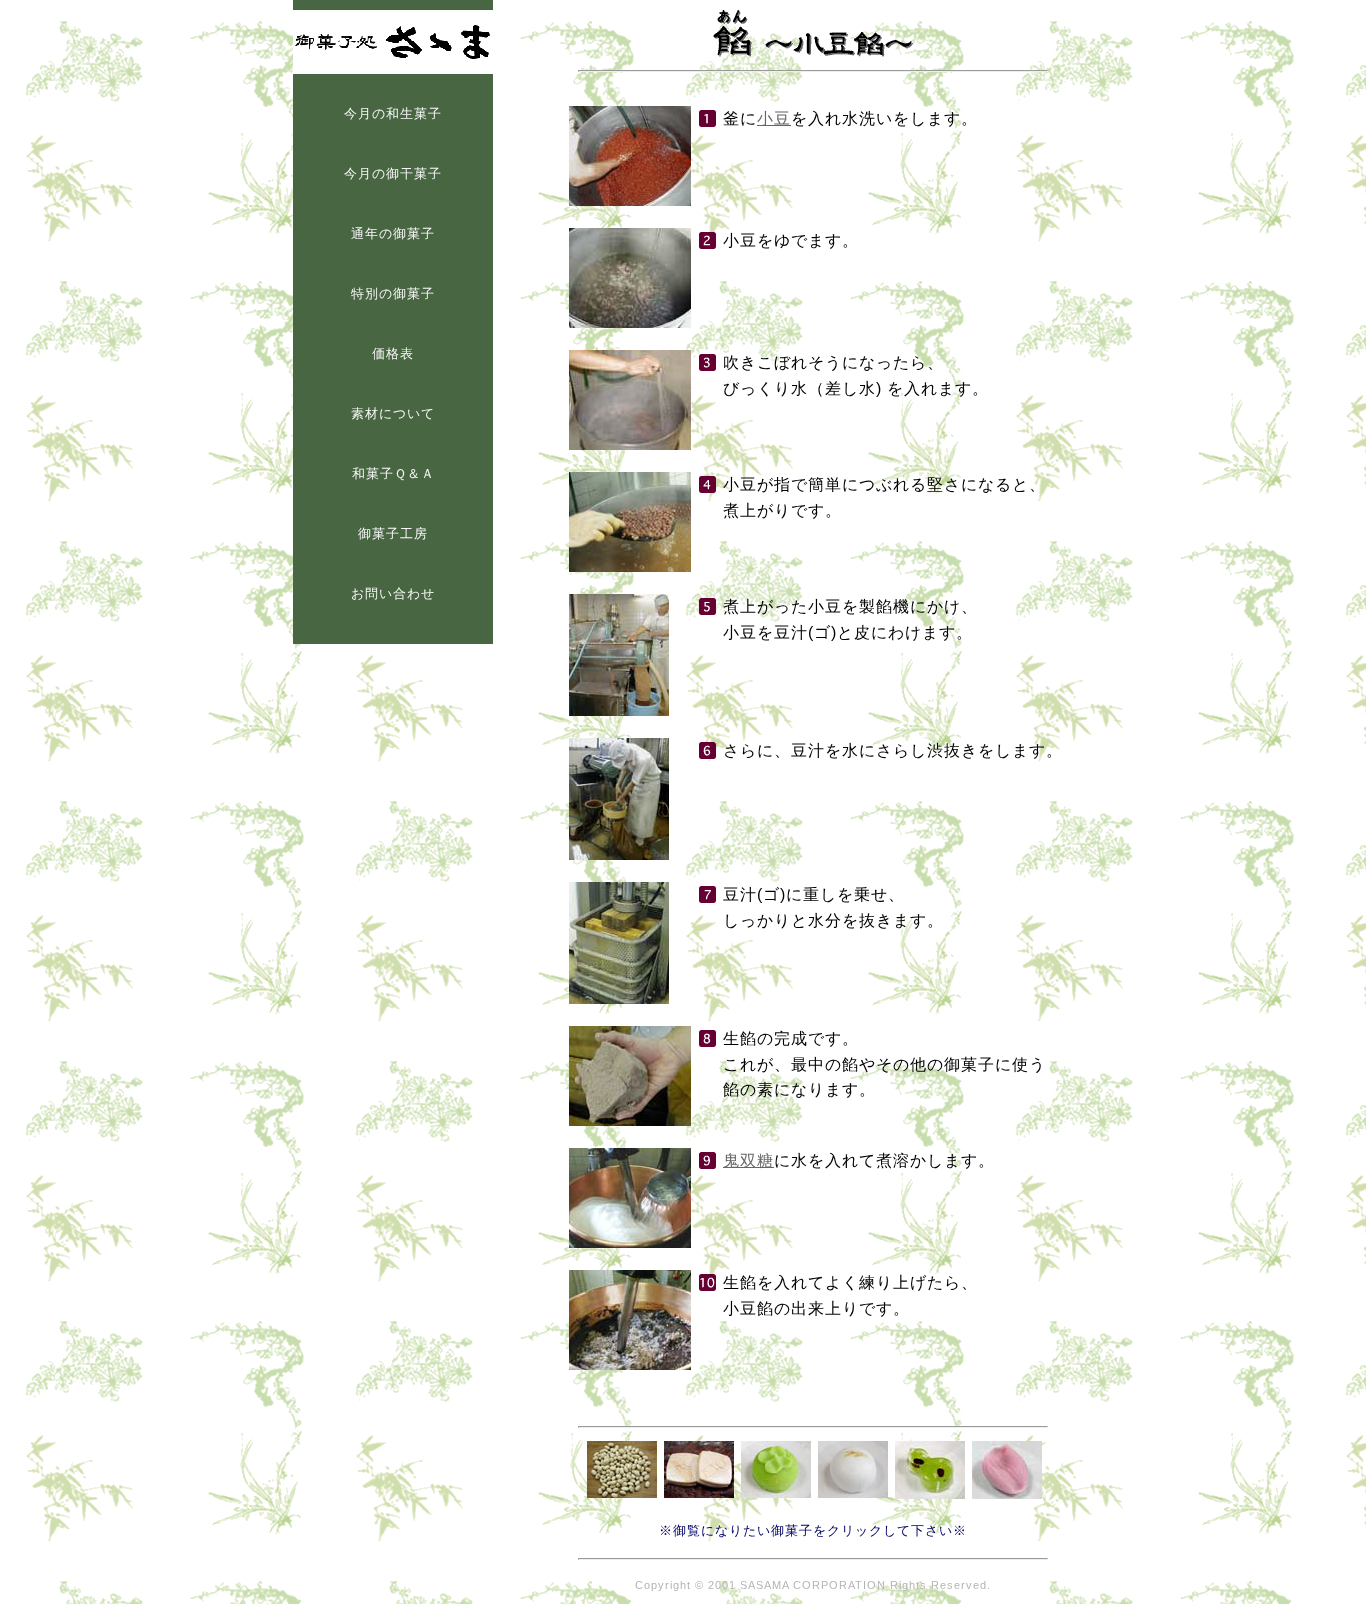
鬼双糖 (748, 1160)
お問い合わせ (393, 593)
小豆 (774, 118)
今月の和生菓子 (393, 113)
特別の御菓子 (393, 293)
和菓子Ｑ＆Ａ (393, 473)
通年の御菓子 (393, 233)
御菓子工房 (393, 533)
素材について (393, 413)
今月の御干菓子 (393, 173)
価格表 (393, 353)
